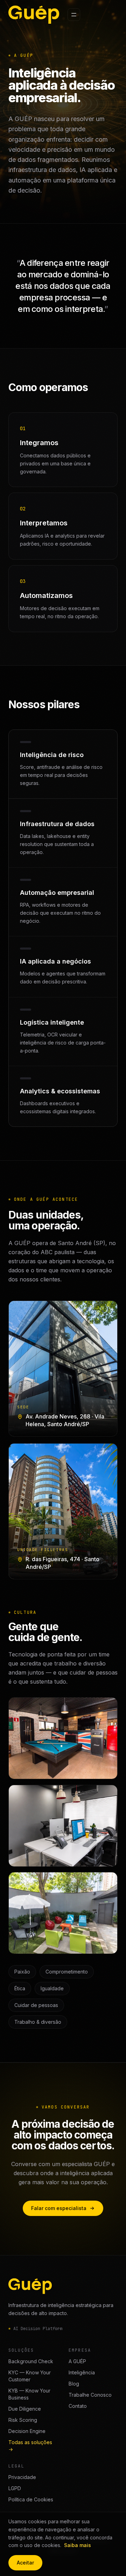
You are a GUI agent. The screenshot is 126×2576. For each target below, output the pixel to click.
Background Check (31, 2361)
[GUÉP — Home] (34, 15)
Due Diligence (25, 2409)
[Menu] (74, 15)
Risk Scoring (23, 2420)
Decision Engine (27, 2431)
